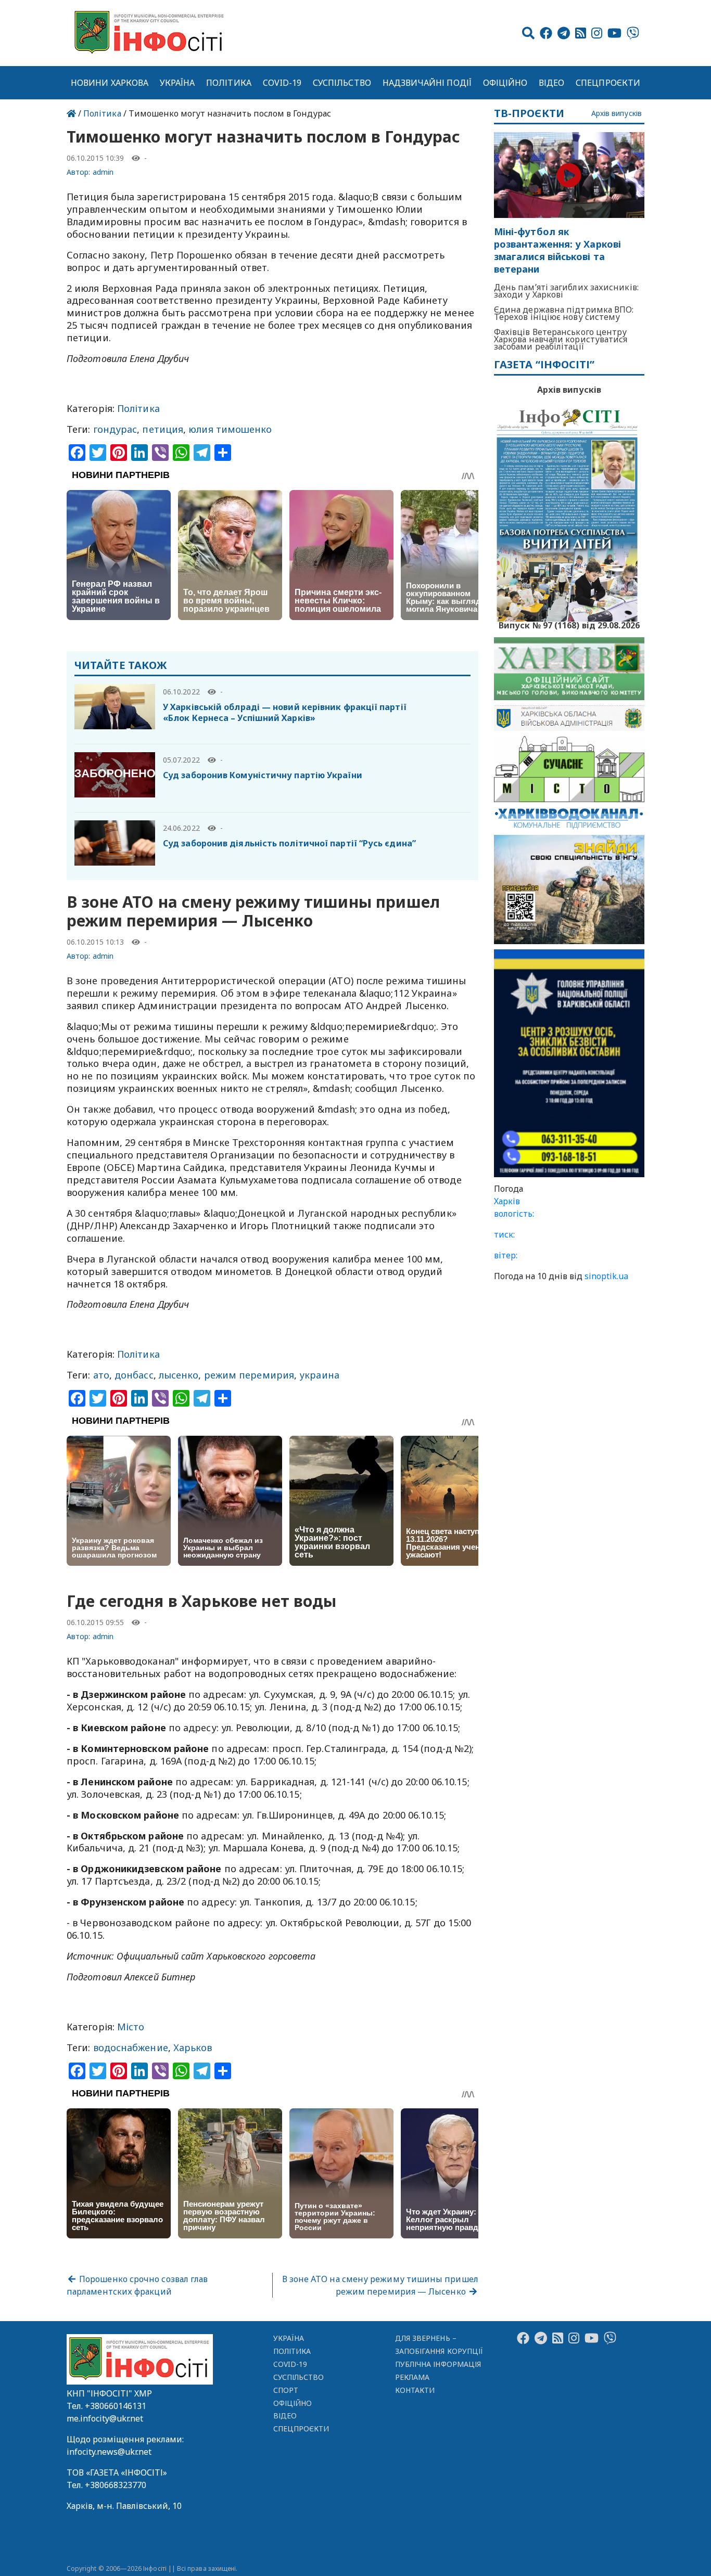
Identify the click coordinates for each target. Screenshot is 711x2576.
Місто (131, 2027)
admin (103, 172)
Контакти (415, 2390)
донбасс (134, 1375)
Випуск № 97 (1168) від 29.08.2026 (569, 624)
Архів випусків (617, 114)
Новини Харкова (110, 83)
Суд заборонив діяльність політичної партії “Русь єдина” (289, 843)
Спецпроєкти (608, 83)
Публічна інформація (438, 2364)
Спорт (286, 2390)
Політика (229, 83)
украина (319, 1375)
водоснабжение (131, 2047)
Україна (177, 83)
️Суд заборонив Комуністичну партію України (263, 775)
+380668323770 (116, 2485)
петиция (163, 429)
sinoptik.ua (606, 1276)
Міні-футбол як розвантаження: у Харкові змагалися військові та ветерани (557, 250)
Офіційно (505, 83)
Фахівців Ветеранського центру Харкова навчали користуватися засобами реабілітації (561, 339)
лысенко (179, 1375)
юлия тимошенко (230, 429)
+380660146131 (116, 2406)
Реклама (412, 2377)
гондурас (115, 429)
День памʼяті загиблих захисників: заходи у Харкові (566, 291)
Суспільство (342, 83)
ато (101, 1375)
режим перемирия (249, 1375)
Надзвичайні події (427, 83)
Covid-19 (282, 83)
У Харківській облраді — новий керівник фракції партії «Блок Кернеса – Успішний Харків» (285, 712)
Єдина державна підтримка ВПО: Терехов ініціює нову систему (564, 313)
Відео (551, 83)
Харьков (193, 2047)
